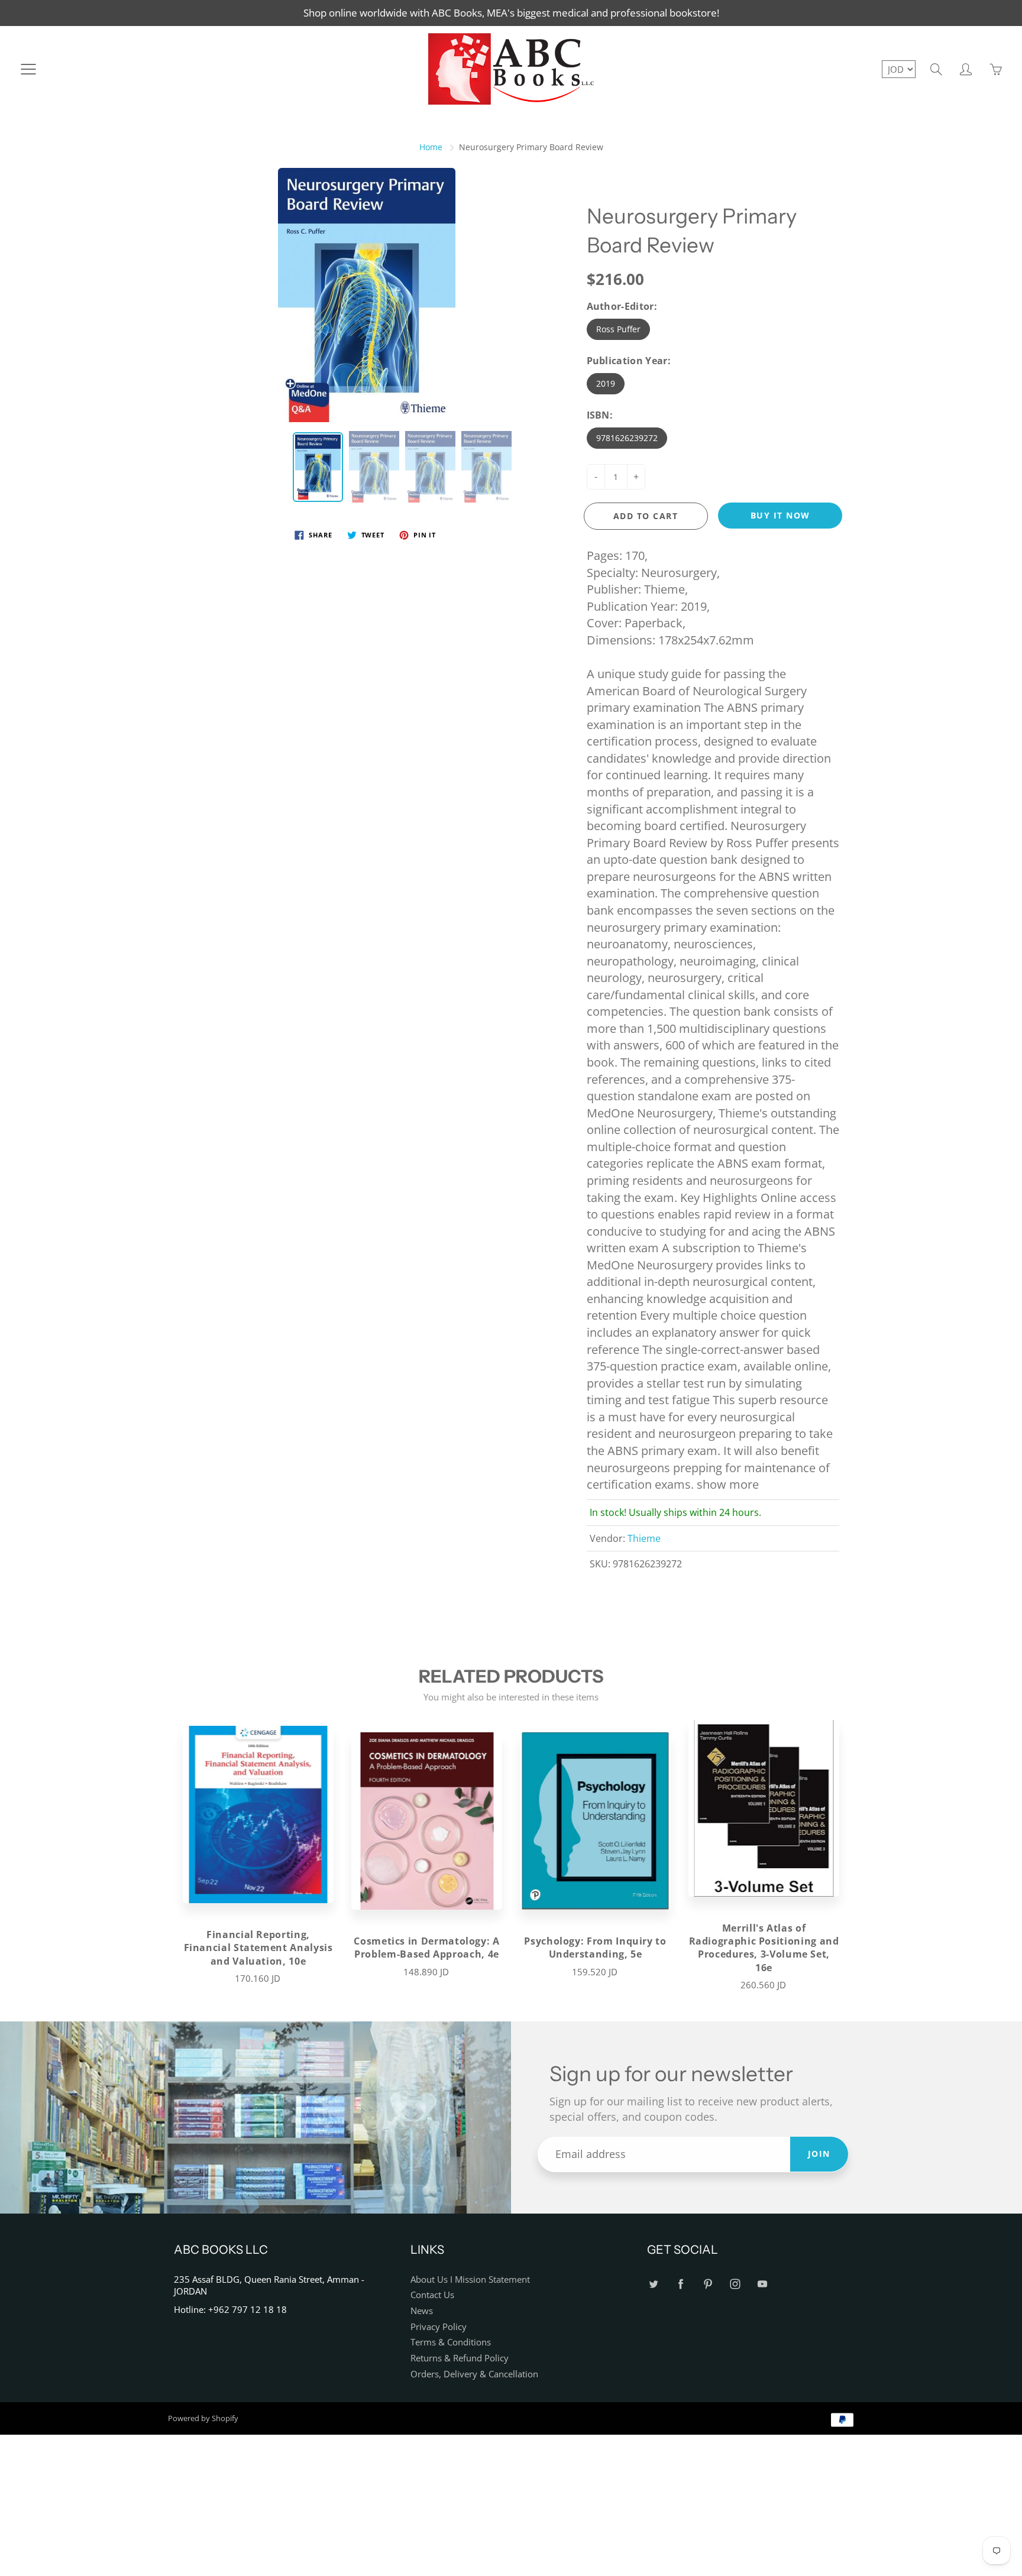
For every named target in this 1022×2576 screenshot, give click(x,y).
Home (431, 147)
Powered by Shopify (203, 2418)
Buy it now (780, 515)
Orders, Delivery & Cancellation (474, 2374)
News (422, 2311)
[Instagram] (735, 2284)
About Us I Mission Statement (470, 2279)
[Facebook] (680, 2284)
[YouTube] (762, 2284)
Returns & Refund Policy (460, 2358)
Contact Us (432, 2295)
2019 (606, 383)
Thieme (644, 1538)
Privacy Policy (439, 2327)
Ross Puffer (618, 329)
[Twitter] (653, 2284)
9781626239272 (627, 438)
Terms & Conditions (451, 2342)
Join (819, 2154)
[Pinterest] (708, 2284)
